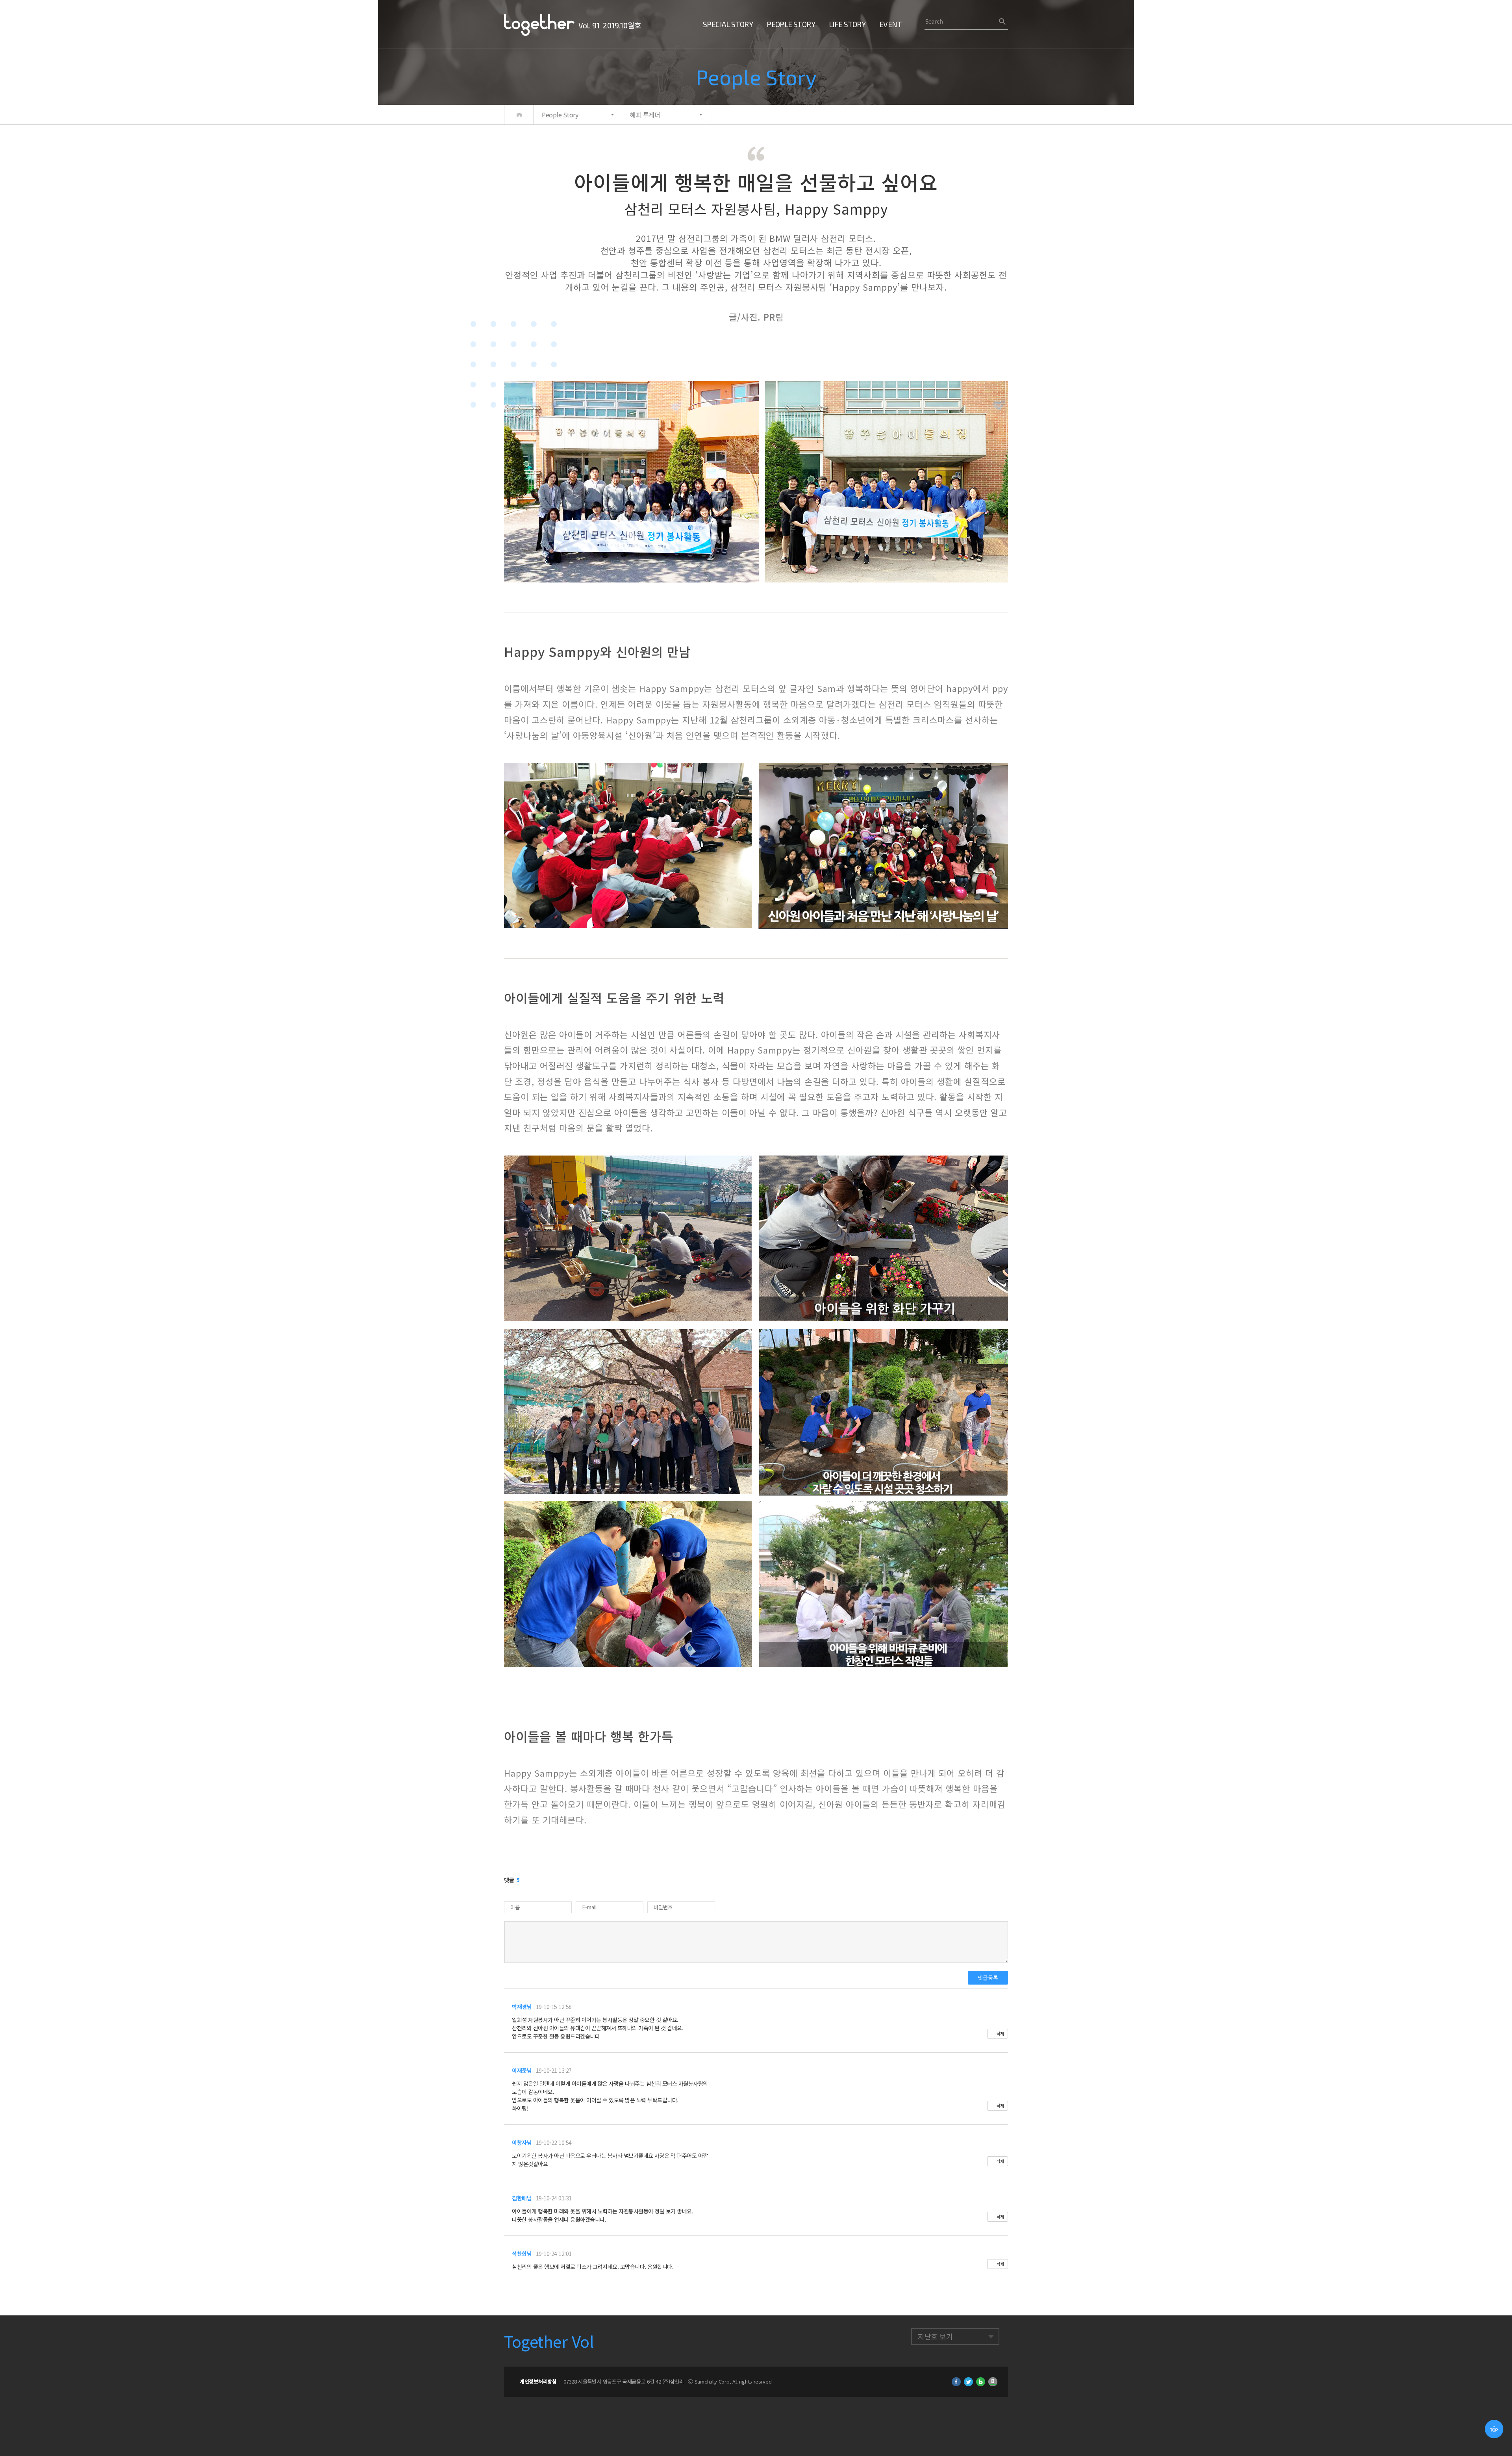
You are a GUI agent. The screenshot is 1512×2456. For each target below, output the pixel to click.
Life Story (847, 24)
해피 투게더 (645, 115)
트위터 (968, 2382)
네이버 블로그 (981, 2382)
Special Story (728, 24)
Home (519, 115)
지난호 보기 (935, 2336)
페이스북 (956, 2382)
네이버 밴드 (993, 2382)
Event (890, 24)
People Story (791, 24)
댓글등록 (988, 1977)
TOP (1494, 2429)
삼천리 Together (539, 25)
